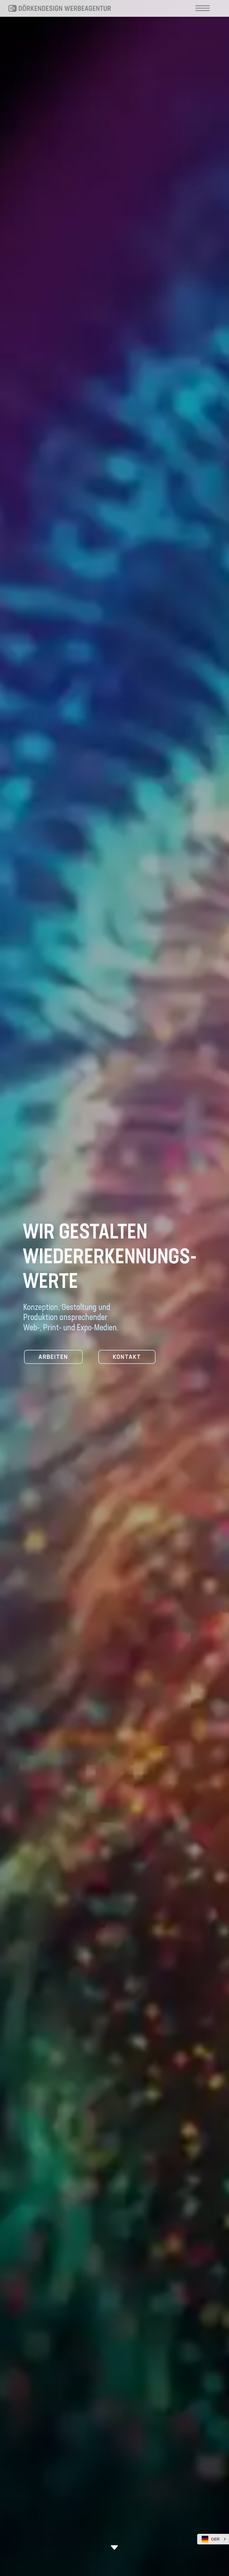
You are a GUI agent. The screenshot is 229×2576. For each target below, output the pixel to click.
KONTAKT (127, 1357)
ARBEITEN (53, 1357)
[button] (213, 2539)
